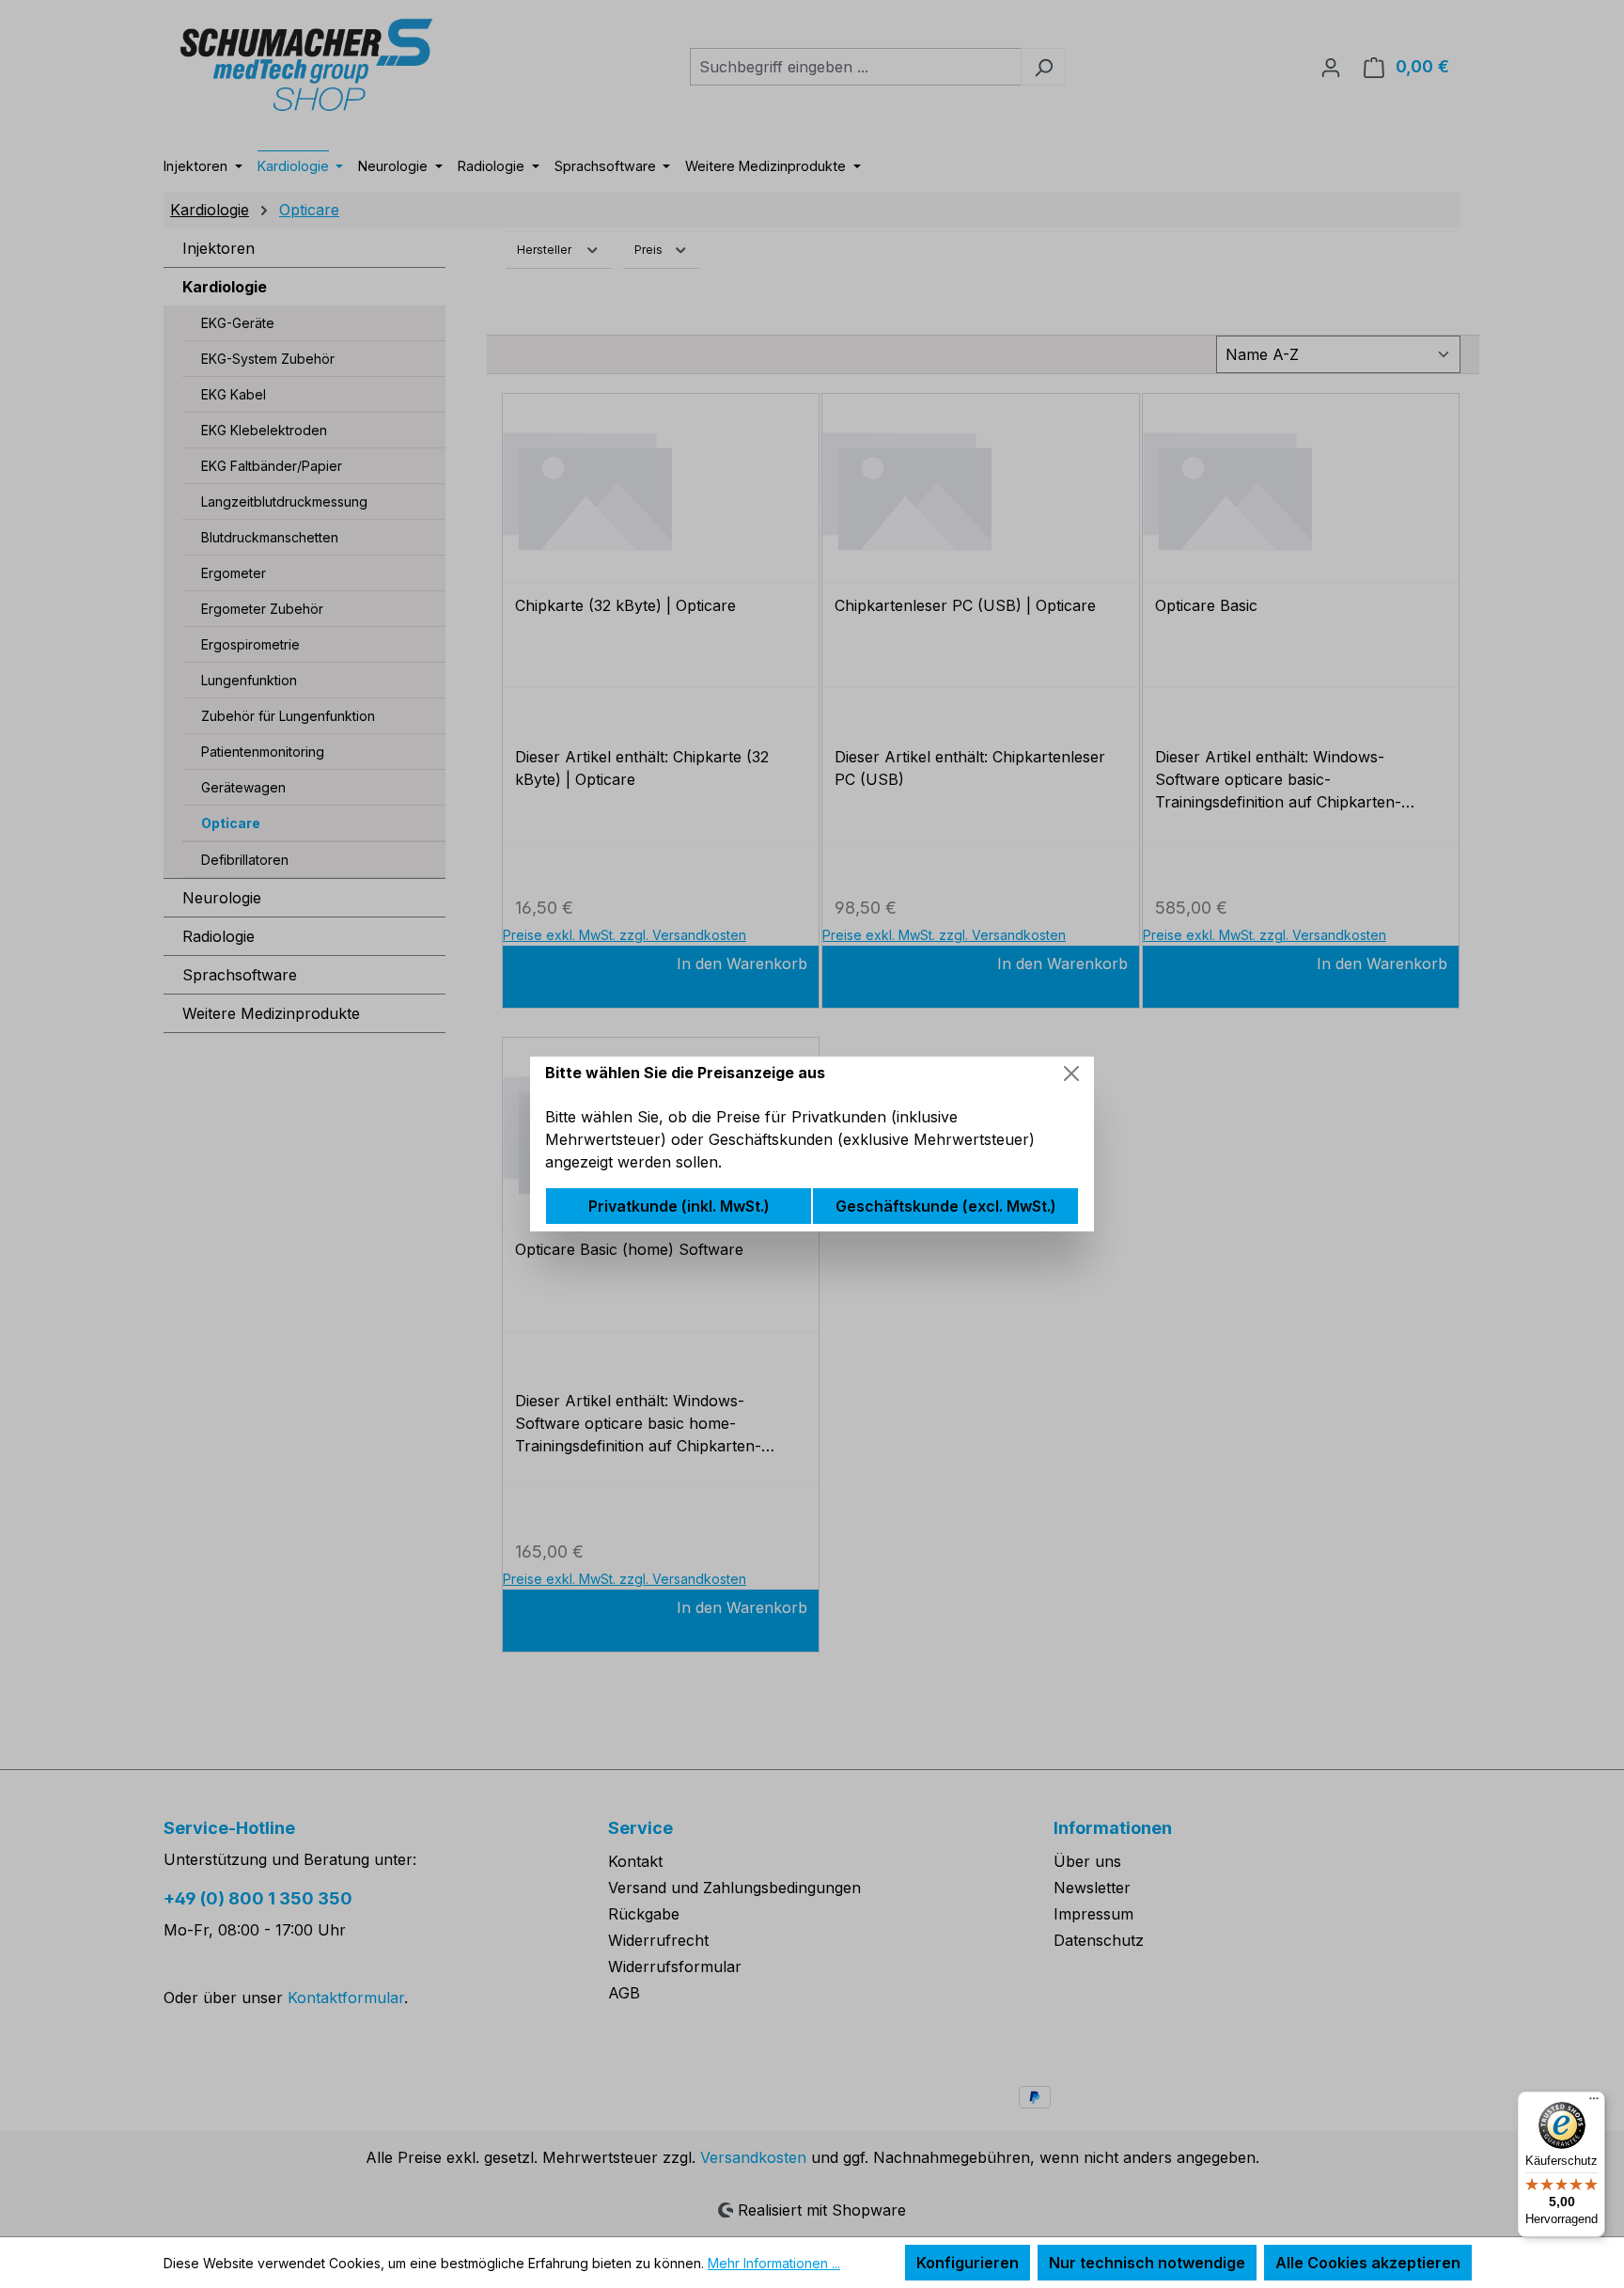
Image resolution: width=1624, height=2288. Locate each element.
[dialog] (812, 1144)
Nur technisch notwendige (1147, 2263)
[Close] (1071, 1073)
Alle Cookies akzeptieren (1368, 2263)
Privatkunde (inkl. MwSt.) (679, 1206)
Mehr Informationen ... (774, 2263)
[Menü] (1594, 2103)
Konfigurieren (968, 2263)
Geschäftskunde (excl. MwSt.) (946, 1206)
